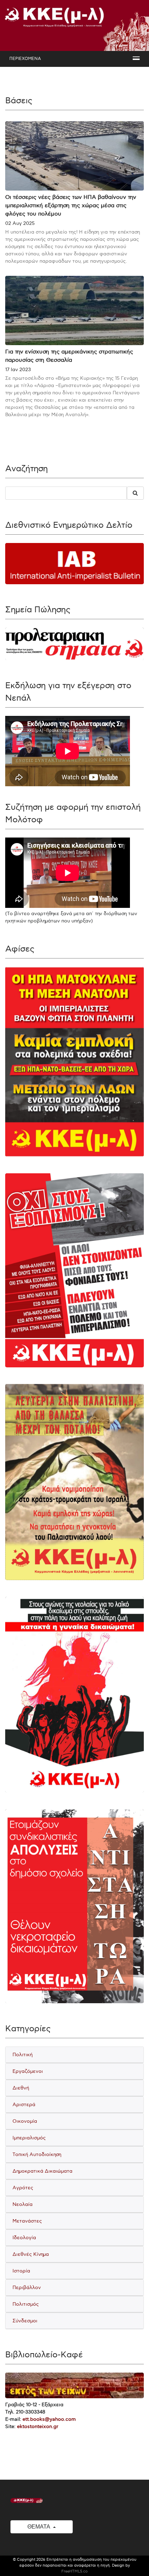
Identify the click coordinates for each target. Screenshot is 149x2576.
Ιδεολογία (24, 2238)
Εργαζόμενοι (28, 2071)
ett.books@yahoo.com (49, 2419)
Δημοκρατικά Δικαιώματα (42, 2171)
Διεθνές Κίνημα (31, 2254)
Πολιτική (23, 2055)
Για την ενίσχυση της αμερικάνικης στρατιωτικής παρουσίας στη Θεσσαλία (69, 356)
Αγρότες (23, 2188)
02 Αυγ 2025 (20, 223)
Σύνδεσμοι (25, 2321)
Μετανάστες (27, 2221)
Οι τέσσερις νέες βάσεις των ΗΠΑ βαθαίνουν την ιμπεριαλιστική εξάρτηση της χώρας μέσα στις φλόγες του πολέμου (71, 206)
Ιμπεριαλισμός (29, 2138)
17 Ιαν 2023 (18, 370)
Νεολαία (23, 2204)
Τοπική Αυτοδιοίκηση (37, 2154)
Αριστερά (24, 2105)
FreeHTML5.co (74, 2571)
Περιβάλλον (27, 2288)
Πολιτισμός (26, 2304)
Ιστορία (21, 2271)
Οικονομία (25, 2121)
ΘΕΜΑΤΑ (39, 2527)
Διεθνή (21, 2088)
